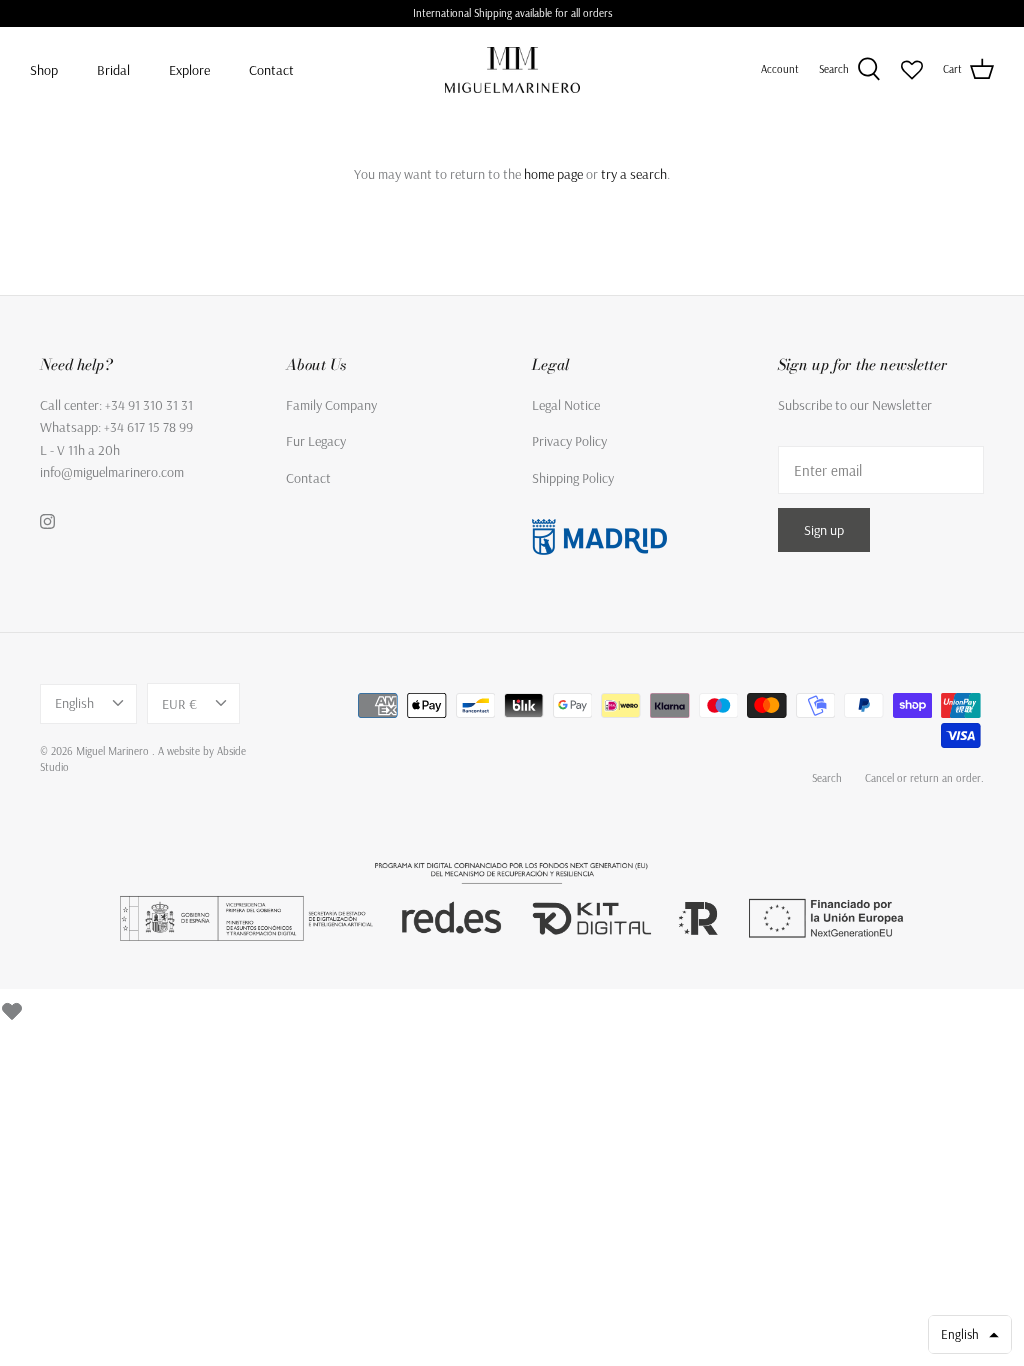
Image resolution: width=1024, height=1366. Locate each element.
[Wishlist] (12, 1008)
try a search (634, 174)
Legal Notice (566, 405)
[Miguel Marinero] (512, 69)
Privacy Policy (569, 441)
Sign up (824, 530)
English (74, 703)
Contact (271, 70)
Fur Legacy (316, 441)
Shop (44, 70)
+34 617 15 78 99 (148, 427)
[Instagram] (47, 521)
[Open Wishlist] (912, 70)
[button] (970, 1334)
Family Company (331, 405)
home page (553, 174)
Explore (189, 70)
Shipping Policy (573, 478)
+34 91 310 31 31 (149, 405)
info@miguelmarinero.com (112, 472)
